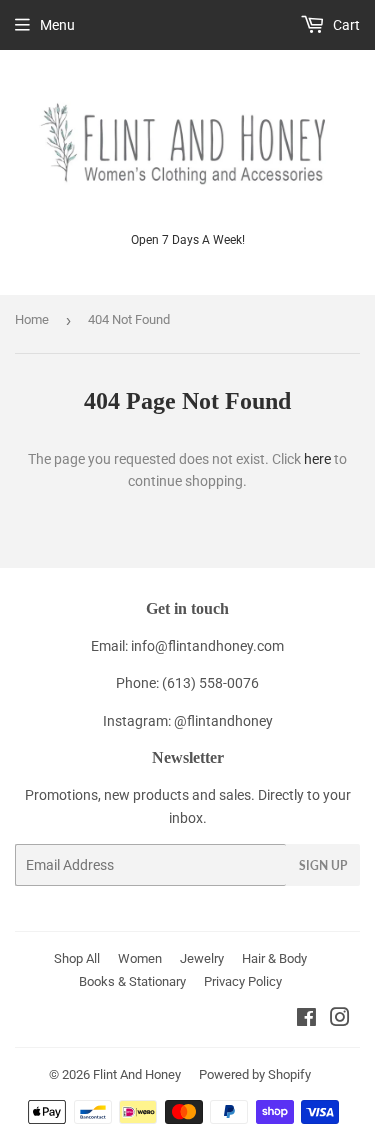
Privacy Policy (243, 981)
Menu (57, 25)
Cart (345, 25)
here (317, 459)
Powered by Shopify (255, 1074)
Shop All (77, 958)
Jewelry (202, 958)
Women (140, 958)
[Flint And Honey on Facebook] (306, 1020)
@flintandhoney (223, 721)
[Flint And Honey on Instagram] (340, 1020)
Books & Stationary (132, 981)
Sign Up (323, 865)
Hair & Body (274, 958)
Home (32, 319)
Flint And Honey (137, 1074)
